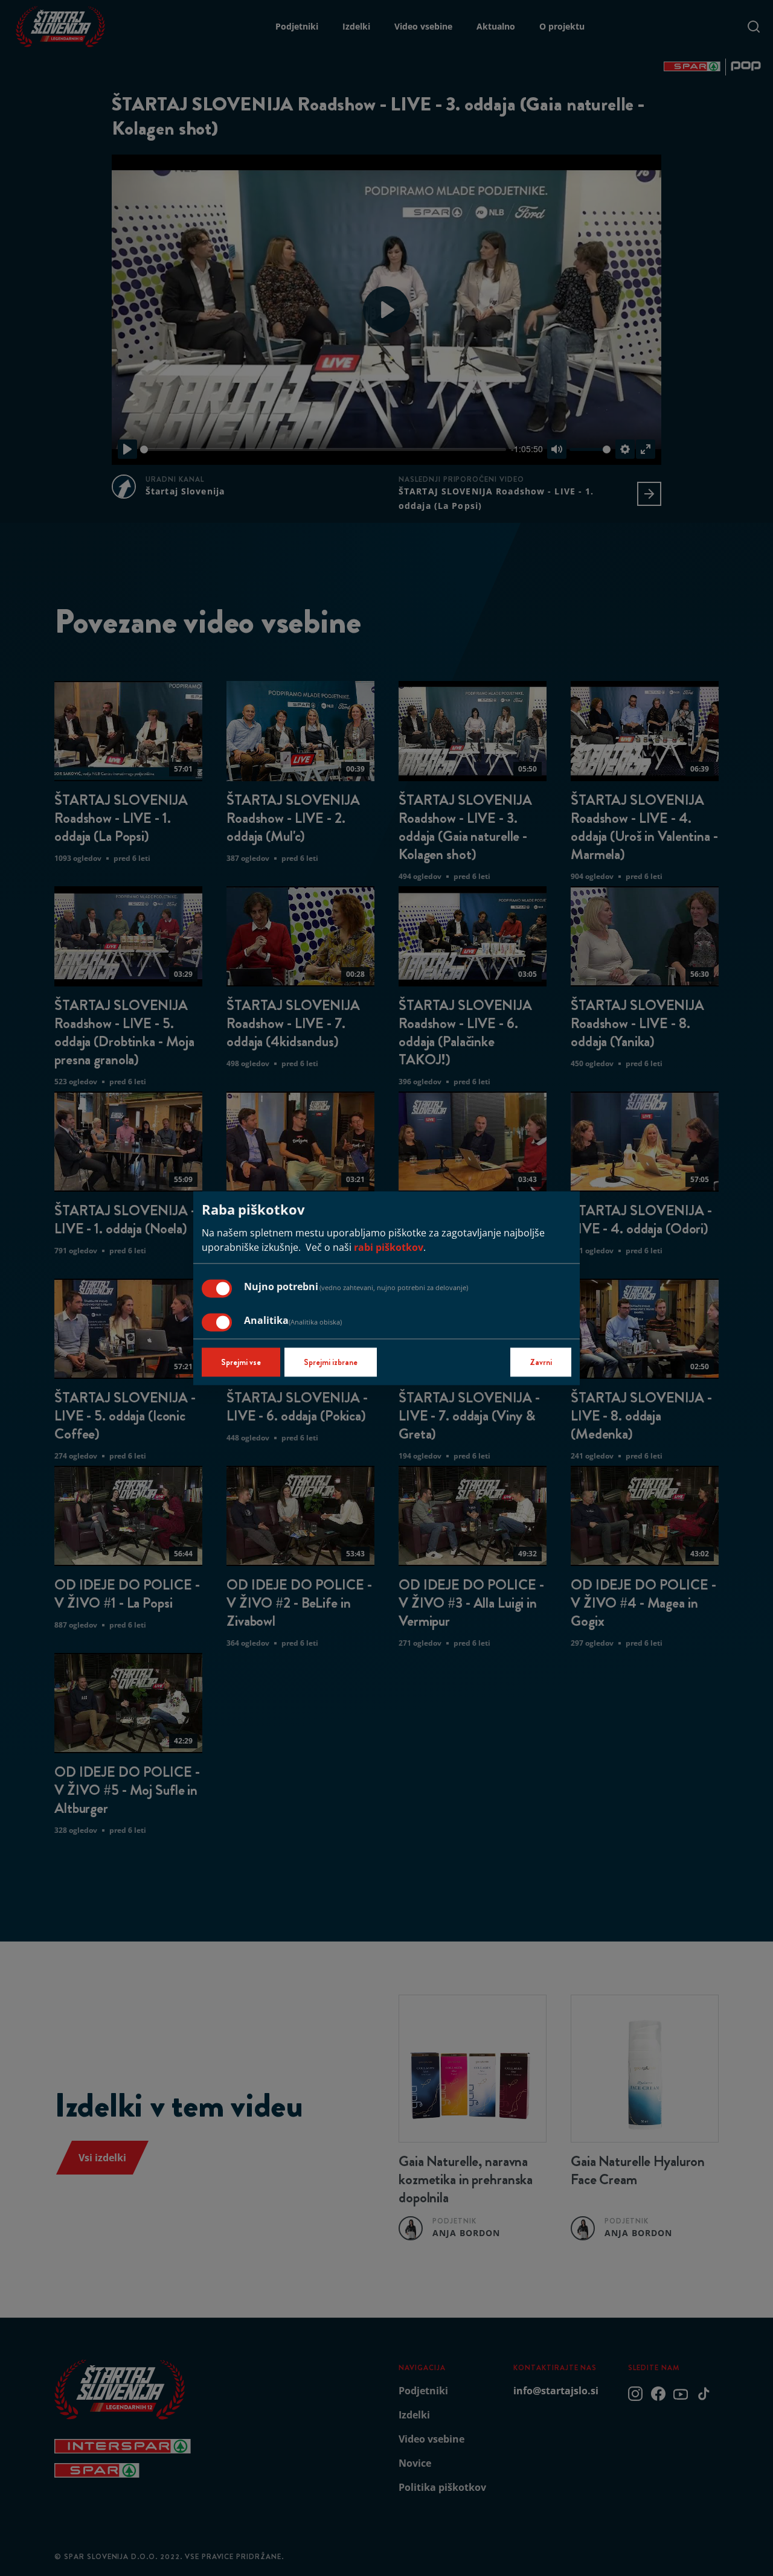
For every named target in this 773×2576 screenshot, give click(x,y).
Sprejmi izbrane (331, 1362)
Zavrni (541, 1362)
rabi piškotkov (389, 1247)
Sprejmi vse (241, 1362)
